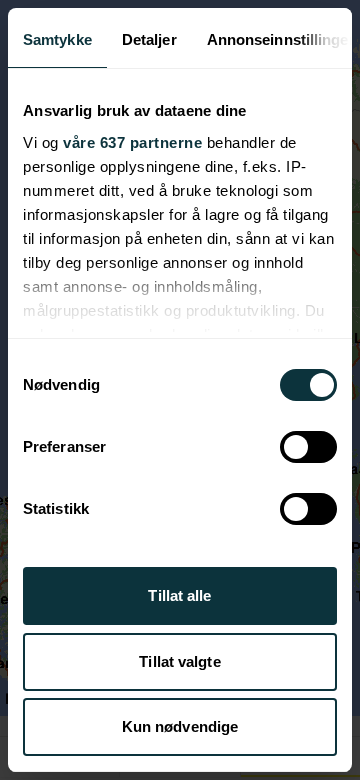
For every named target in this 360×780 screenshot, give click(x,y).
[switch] (308, 447)
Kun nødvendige (180, 726)
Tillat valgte (179, 661)
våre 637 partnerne (132, 142)
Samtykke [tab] (57, 39)
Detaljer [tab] (149, 39)
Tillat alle (179, 595)
